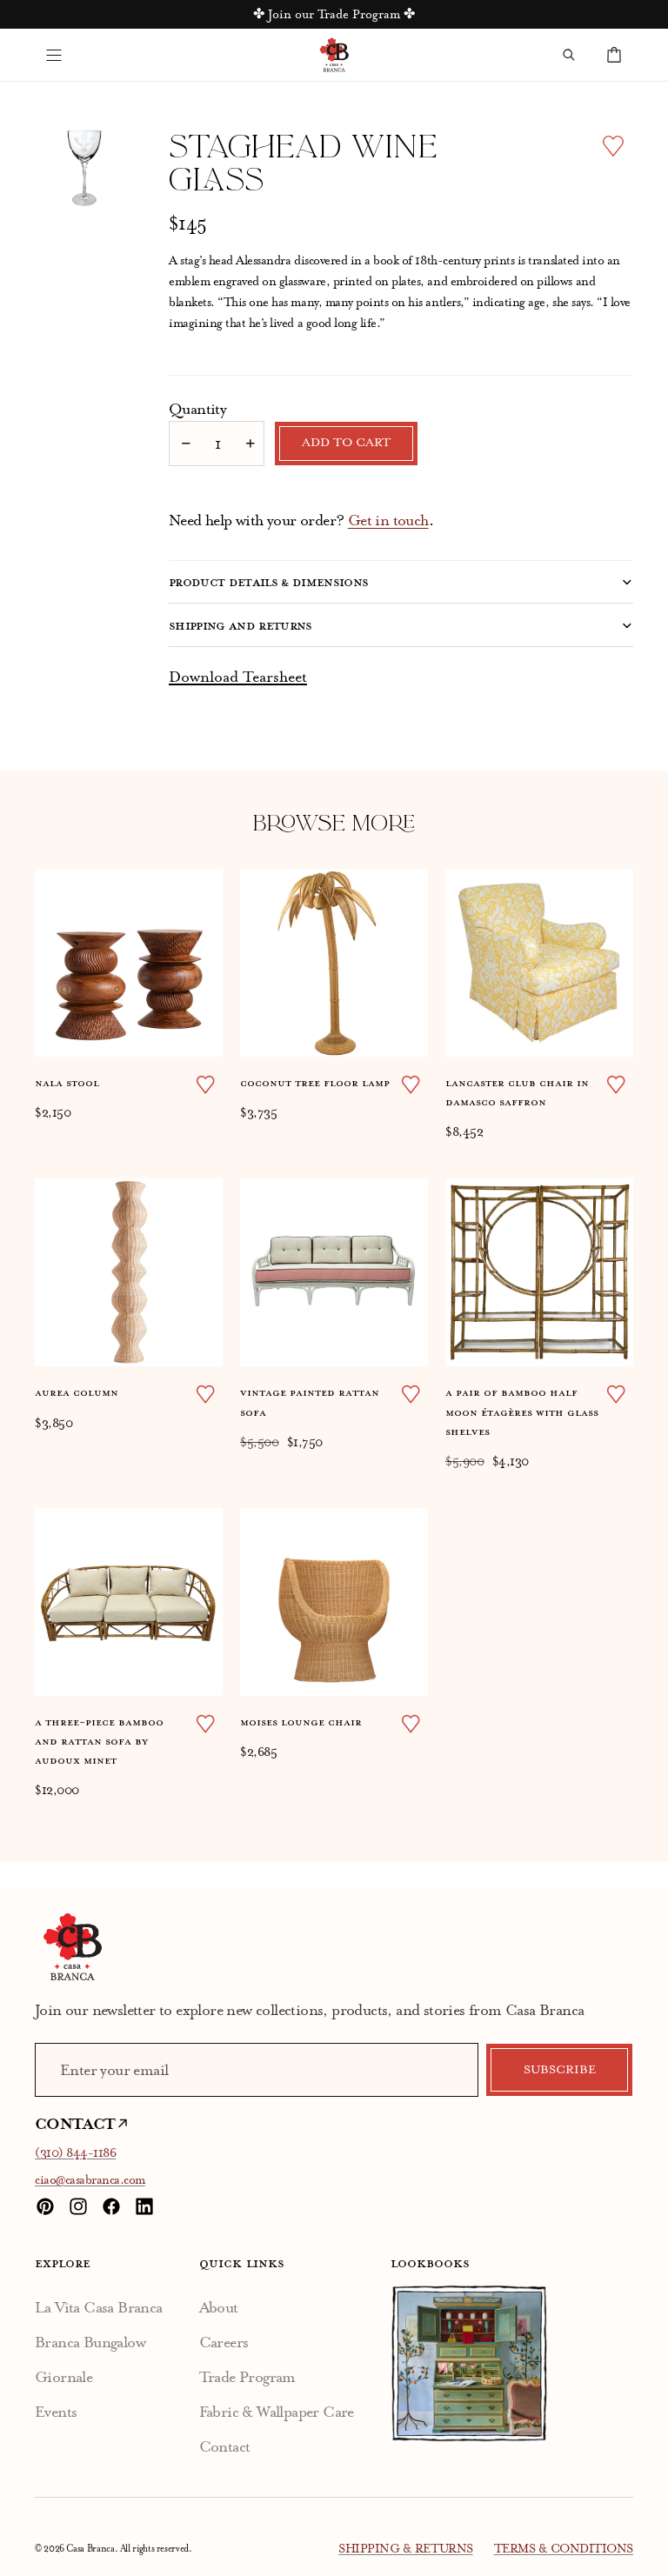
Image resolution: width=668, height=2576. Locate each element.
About (219, 2307)
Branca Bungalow (90, 2342)
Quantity (197, 409)
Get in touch (388, 520)
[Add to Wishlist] (613, 146)
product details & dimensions (269, 582)
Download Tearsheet (238, 677)
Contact (225, 2446)
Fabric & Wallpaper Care (277, 2412)
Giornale (63, 2377)
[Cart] (614, 55)
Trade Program (247, 2377)
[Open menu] (54, 55)
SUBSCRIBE (560, 2070)
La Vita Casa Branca (99, 2307)
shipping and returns (240, 625)
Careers (224, 2342)
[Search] (569, 55)
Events (56, 2412)
